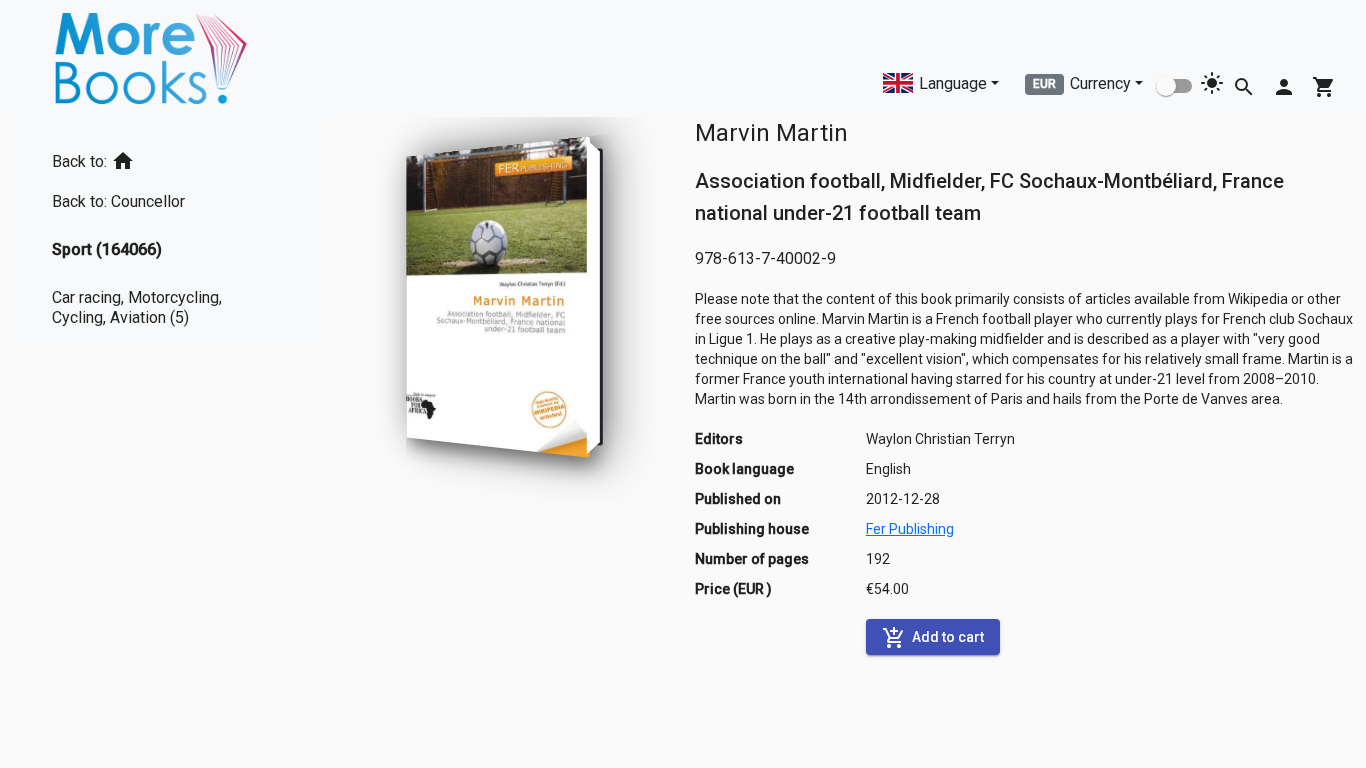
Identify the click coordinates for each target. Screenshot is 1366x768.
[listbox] (171, 231)
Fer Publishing (910, 529)
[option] (171, 157)
